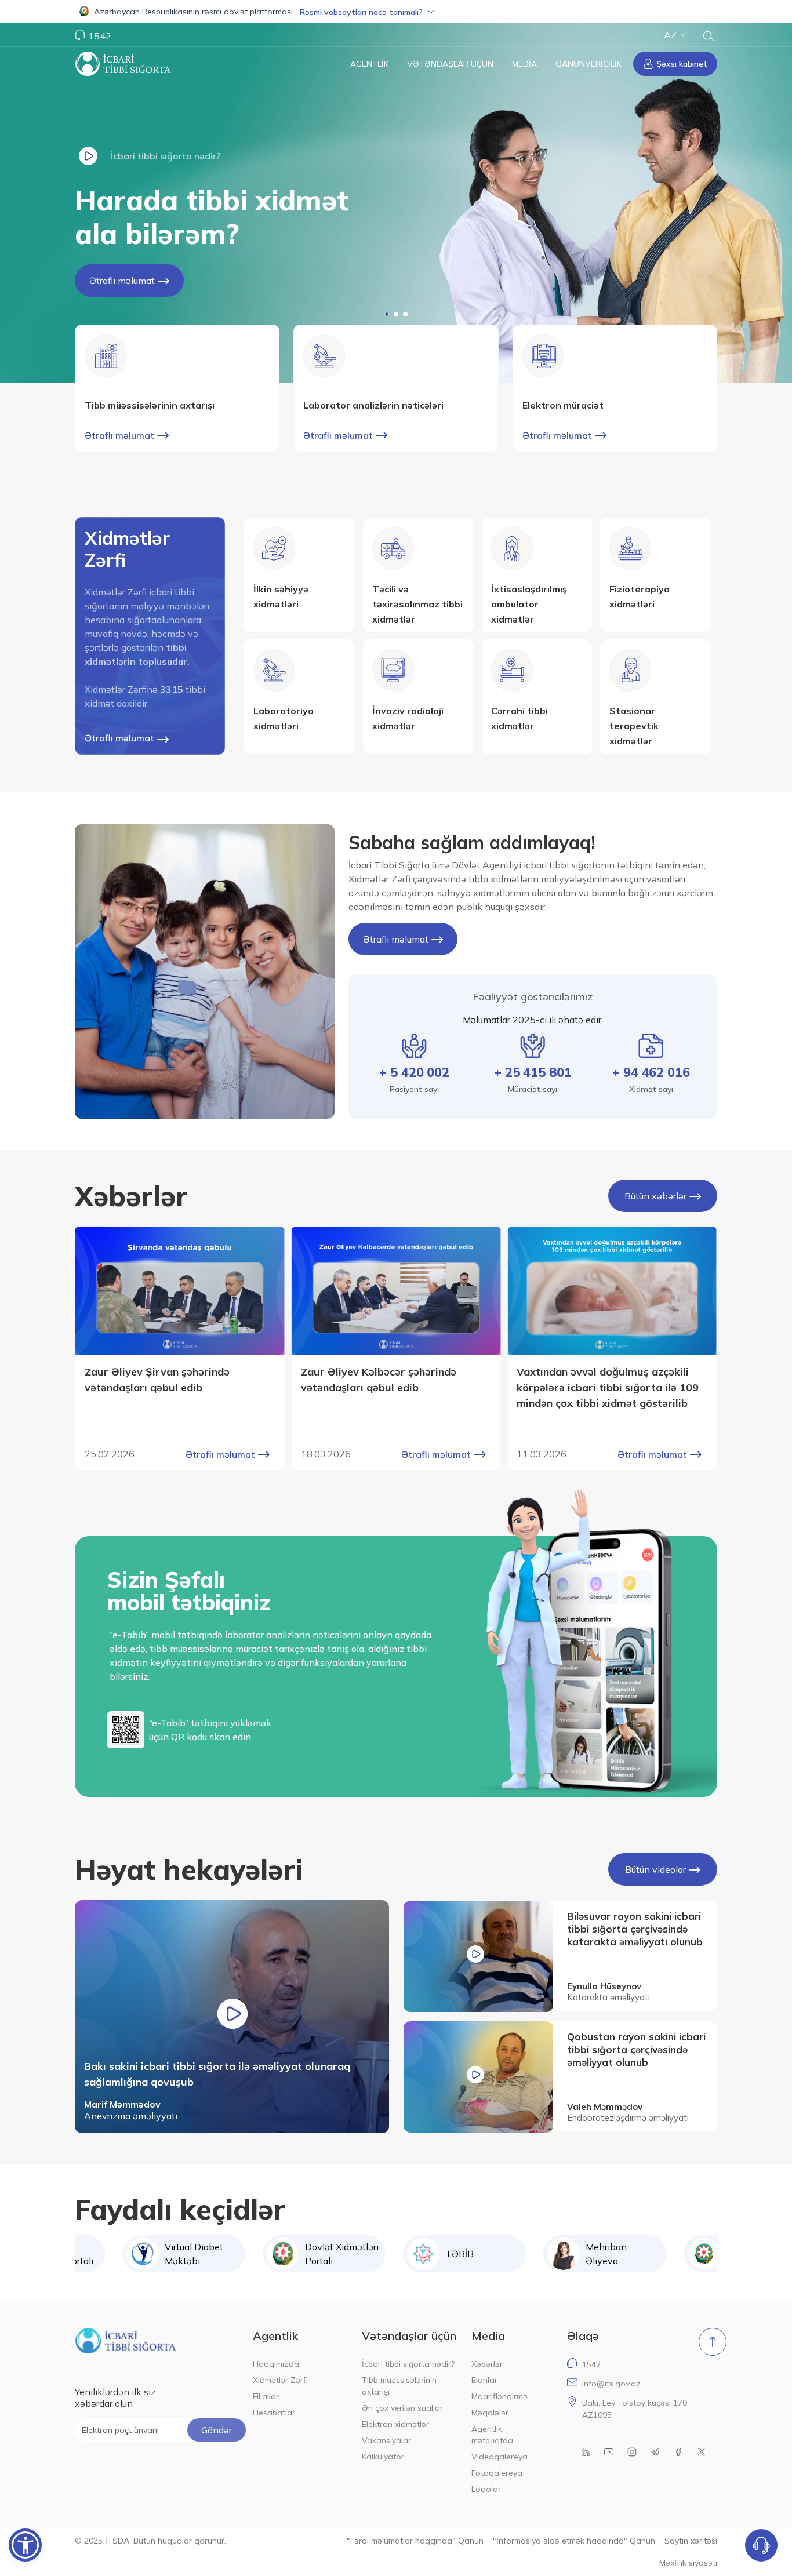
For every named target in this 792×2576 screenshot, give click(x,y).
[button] (396, 12)
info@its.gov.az (611, 2384)
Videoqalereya (499, 2457)
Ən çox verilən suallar (402, 2408)
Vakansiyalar (386, 2440)
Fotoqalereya (497, 2473)
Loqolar (486, 2489)
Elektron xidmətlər (395, 2424)
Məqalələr (490, 2413)
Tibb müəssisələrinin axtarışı (399, 2386)
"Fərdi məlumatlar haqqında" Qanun (415, 2541)
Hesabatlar (274, 2413)
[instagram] (632, 2451)
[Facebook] (678, 2451)
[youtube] (609, 2451)
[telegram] (655, 2451)
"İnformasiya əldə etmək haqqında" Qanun (574, 2541)
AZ (670, 35)
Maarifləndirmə (499, 2396)
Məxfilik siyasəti (688, 2563)
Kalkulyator (383, 2457)
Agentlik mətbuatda (492, 2435)
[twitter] (702, 2451)
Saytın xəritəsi (691, 2541)
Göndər (217, 2430)
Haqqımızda (276, 2364)
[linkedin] (586, 2451)
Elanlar (484, 2380)
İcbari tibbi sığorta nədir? (408, 2364)
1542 (591, 2364)
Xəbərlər (487, 2364)
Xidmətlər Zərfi (280, 2380)
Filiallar (266, 2396)
